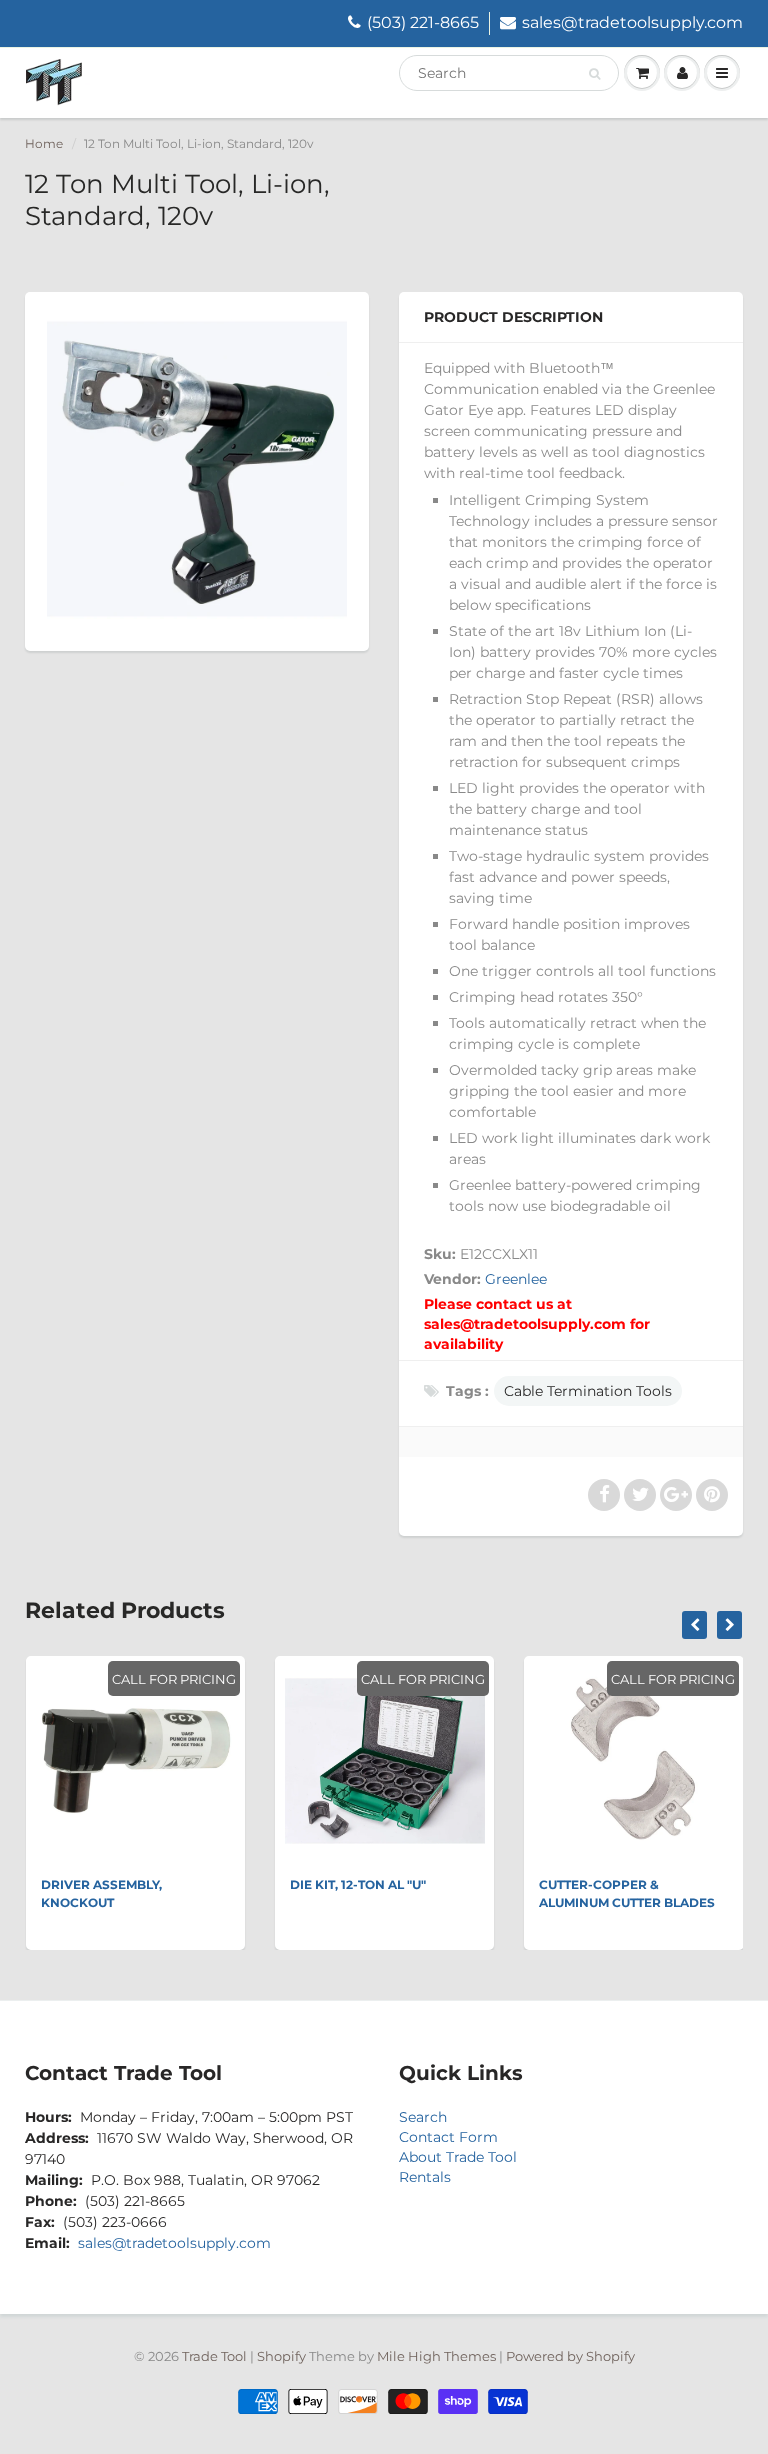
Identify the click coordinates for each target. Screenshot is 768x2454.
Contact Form (448, 2137)
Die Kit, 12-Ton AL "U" (358, 1884)
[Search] (594, 74)
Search (423, 2117)
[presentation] (694, 1625)
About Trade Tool (458, 2157)
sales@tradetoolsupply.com (632, 22)
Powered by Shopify (570, 2356)
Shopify (281, 2356)
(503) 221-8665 (423, 22)
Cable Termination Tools (588, 1391)
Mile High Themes (436, 2356)
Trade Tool (214, 2356)
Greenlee (516, 1279)
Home (44, 143)
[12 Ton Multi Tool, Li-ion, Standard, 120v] (197, 469)
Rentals (425, 2177)
